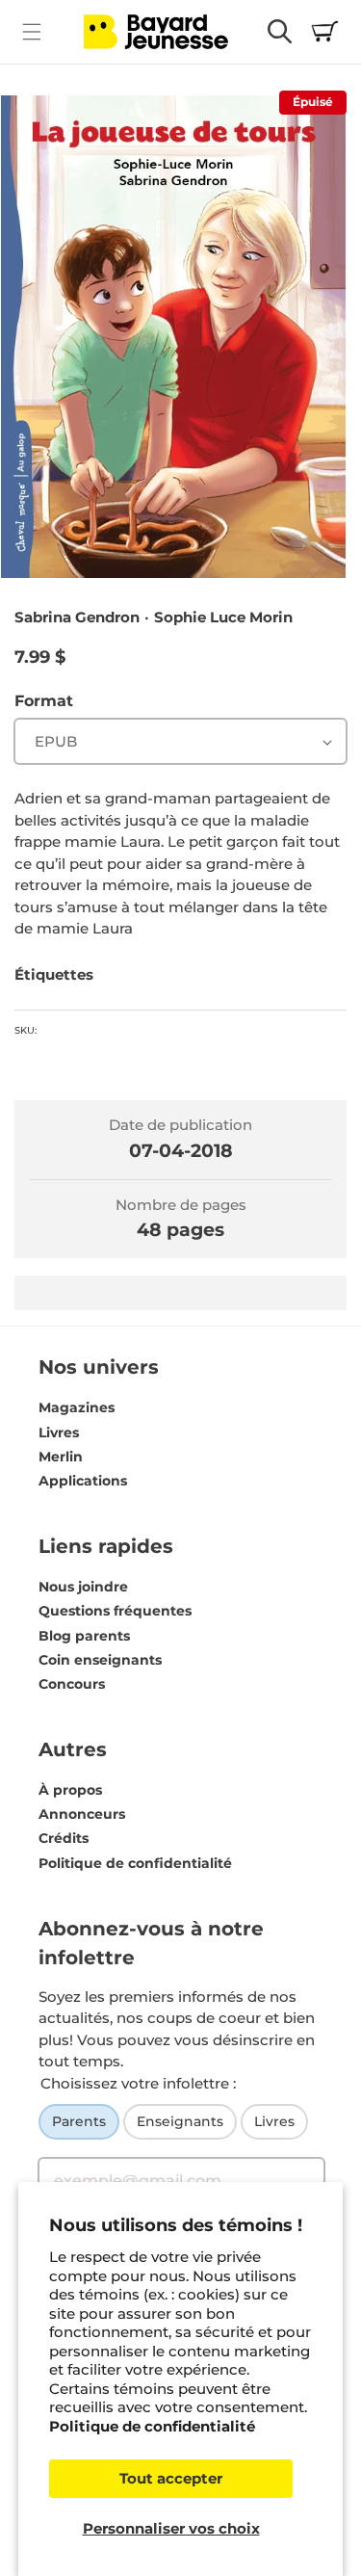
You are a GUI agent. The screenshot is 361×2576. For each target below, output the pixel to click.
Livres (59, 1433)
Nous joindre (83, 1587)
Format (44, 701)
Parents (79, 2121)
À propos (70, 1790)
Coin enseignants (100, 1660)
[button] (31, 31)
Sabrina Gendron (77, 617)
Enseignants (180, 2121)
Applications (83, 1481)
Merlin (61, 1457)
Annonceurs (82, 1814)
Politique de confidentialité (152, 2426)
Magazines (77, 1407)
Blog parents (84, 1636)
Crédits (64, 1838)
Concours (72, 1684)
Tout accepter (171, 2478)
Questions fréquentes (115, 1611)
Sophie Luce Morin (223, 617)
